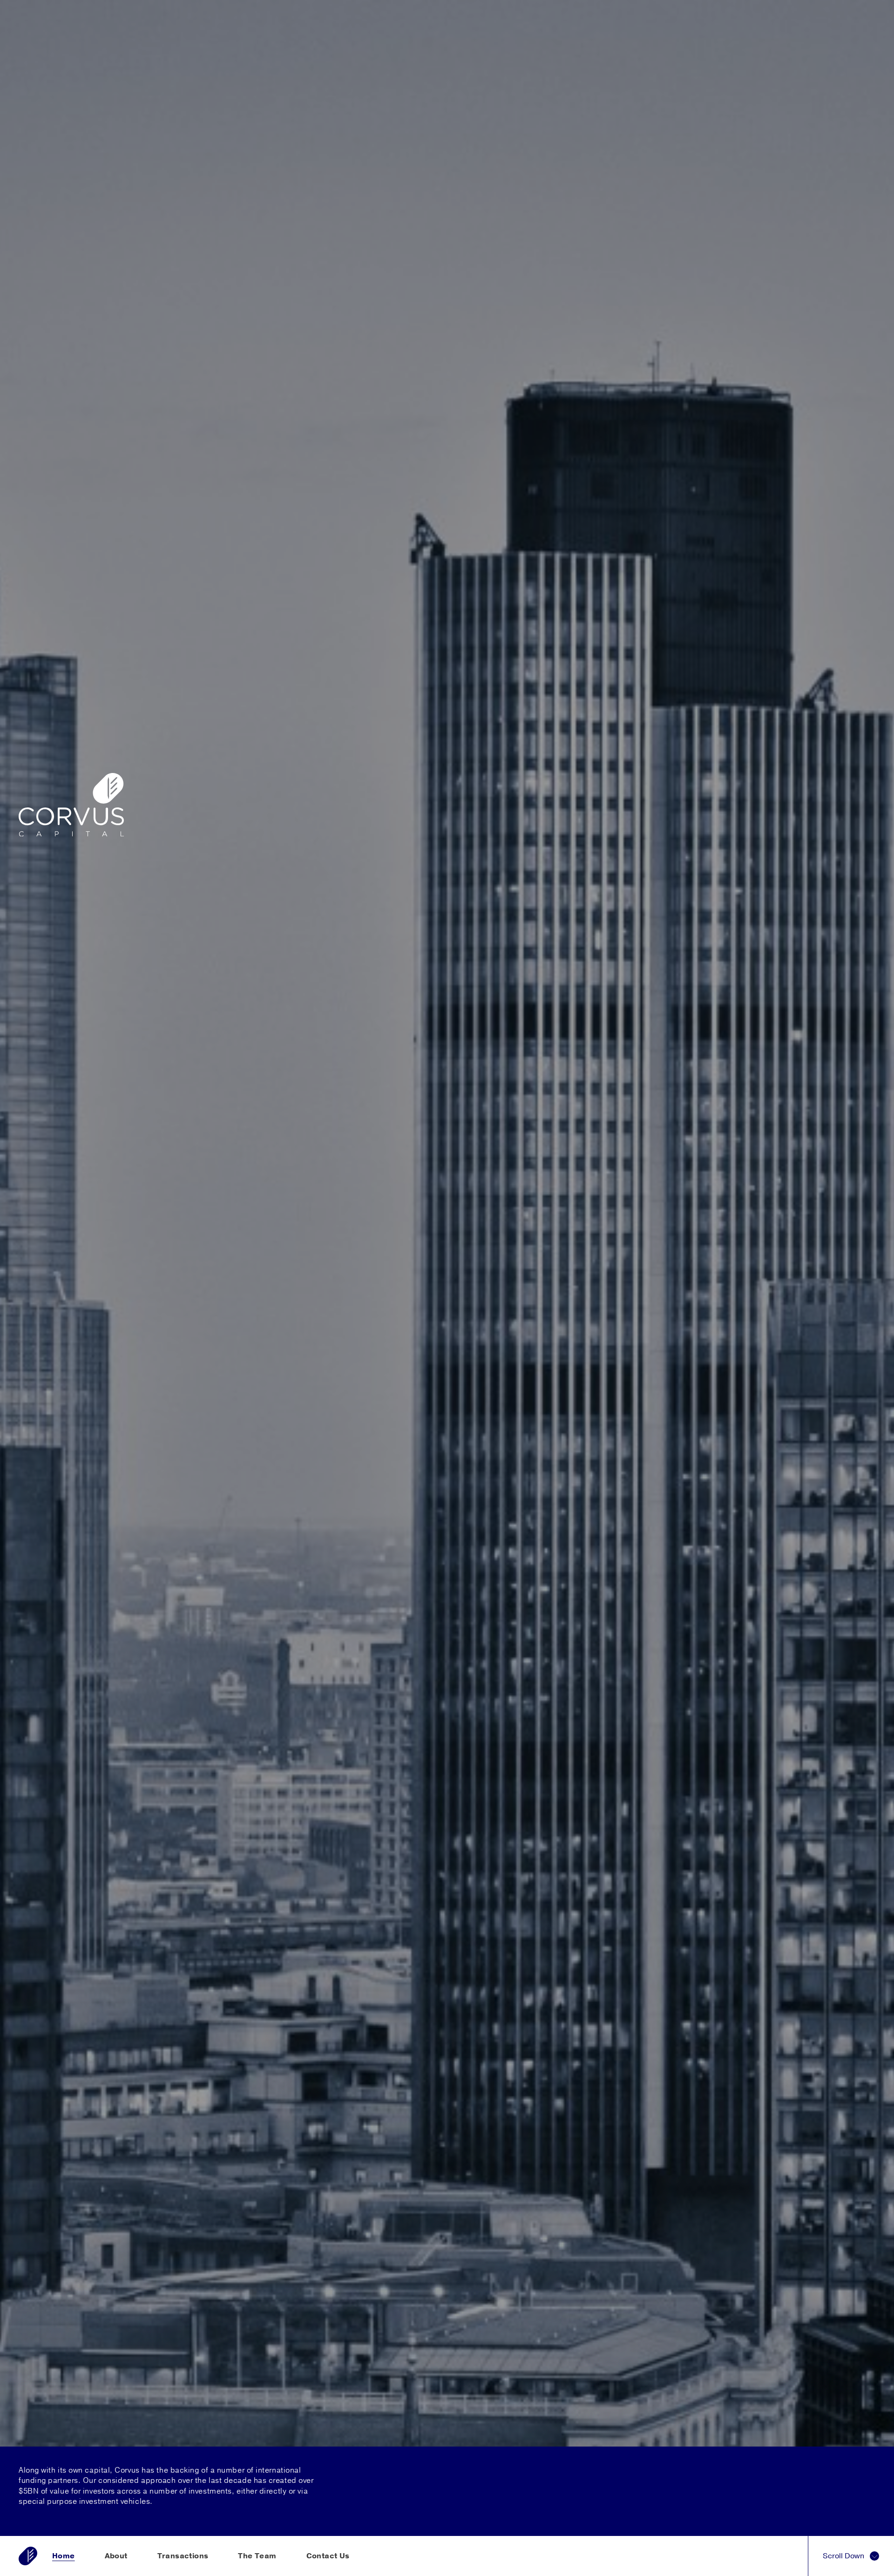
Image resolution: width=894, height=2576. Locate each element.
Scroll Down (844, 2556)
